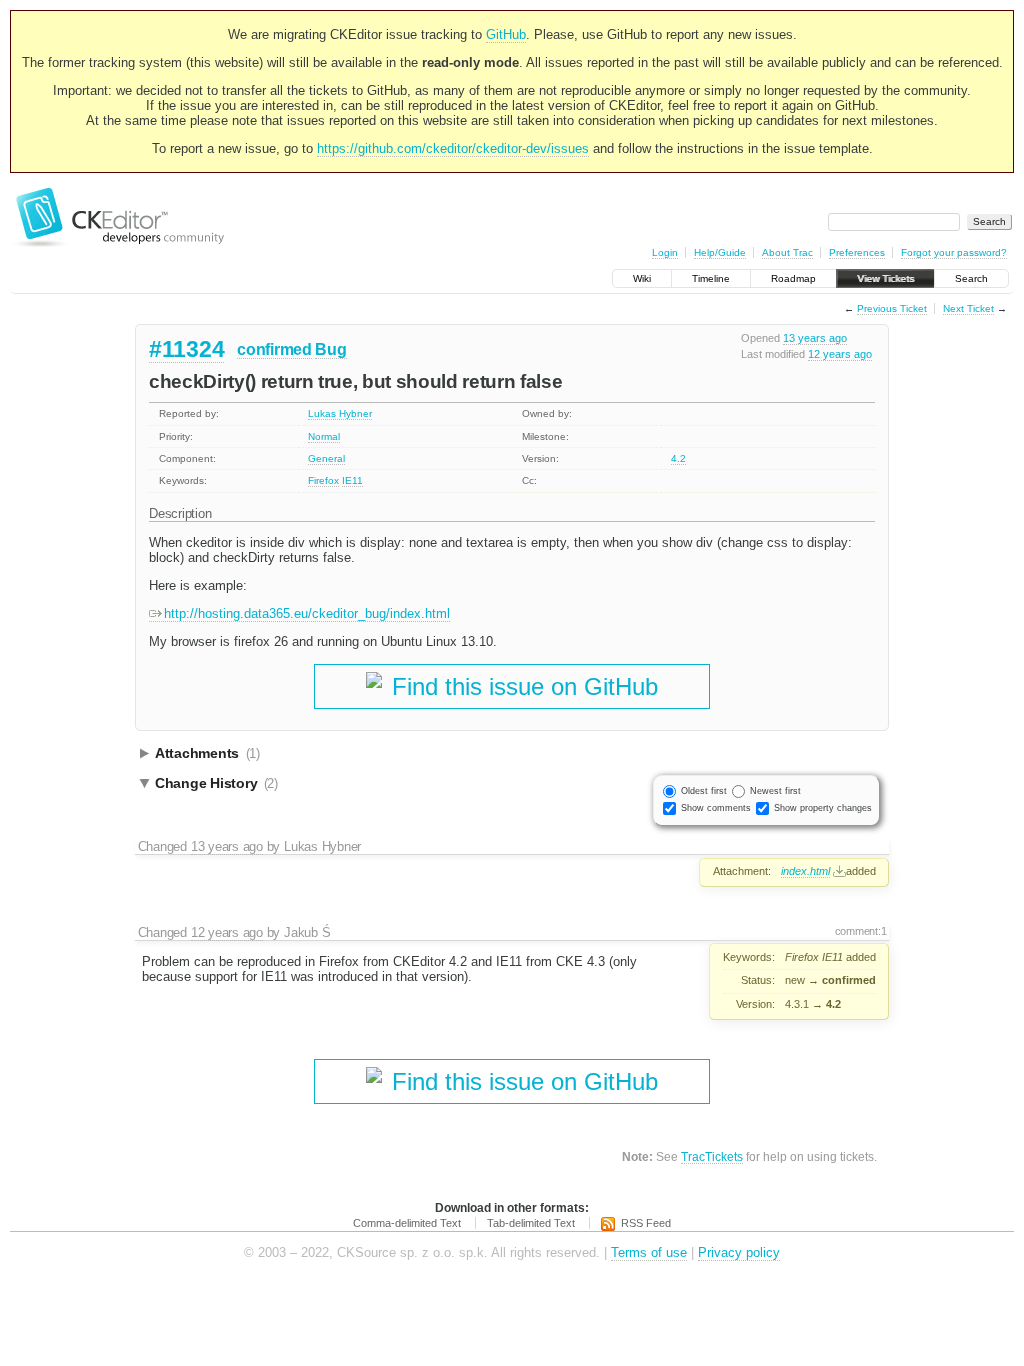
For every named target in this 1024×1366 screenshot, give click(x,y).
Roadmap (793, 278)
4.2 (678, 458)
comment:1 (861, 931)
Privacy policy (739, 1252)
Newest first (775, 791)
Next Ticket (968, 308)
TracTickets (712, 1156)
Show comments (716, 808)
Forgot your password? (954, 252)
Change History (216, 783)
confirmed (274, 349)
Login (665, 252)
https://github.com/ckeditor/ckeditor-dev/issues (453, 148)
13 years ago (815, 338)
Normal (324, 436)
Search (971, 278)
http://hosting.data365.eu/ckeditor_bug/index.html (307, 613)
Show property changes (823, 808)
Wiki (642, 278)
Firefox (323, 480)
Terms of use (649, 1252)
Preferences (857, 252)
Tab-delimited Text (531, 1223)
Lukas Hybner (340, 413)
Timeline (711, 278)
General (326, 458)
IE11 (352, 480)
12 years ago (840, 354)
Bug (330, 349)
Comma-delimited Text (407, 1223)
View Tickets (885, 278)
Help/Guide (720, 252)
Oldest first (704, 791)
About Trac (787, 252)
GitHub (506, 34)
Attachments (207, 753)
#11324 (186, 349)
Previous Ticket (892, 308)
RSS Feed (646, 1223)
